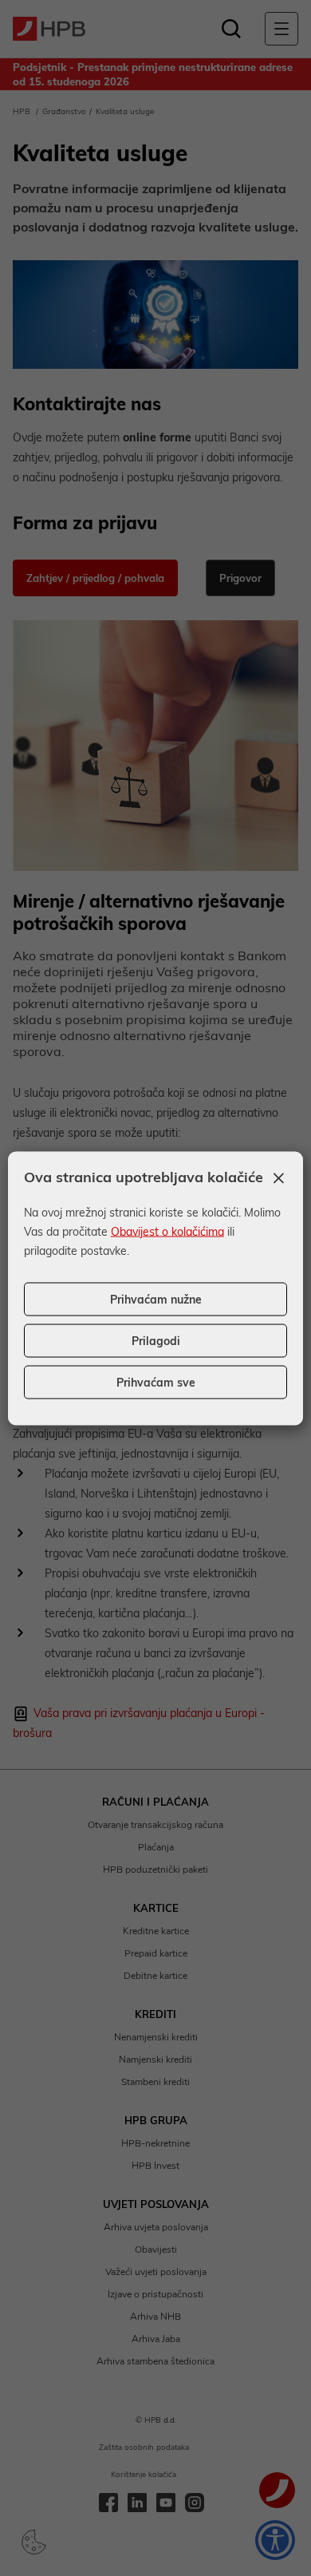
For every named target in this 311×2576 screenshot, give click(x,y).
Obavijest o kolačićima (167, 1231)
